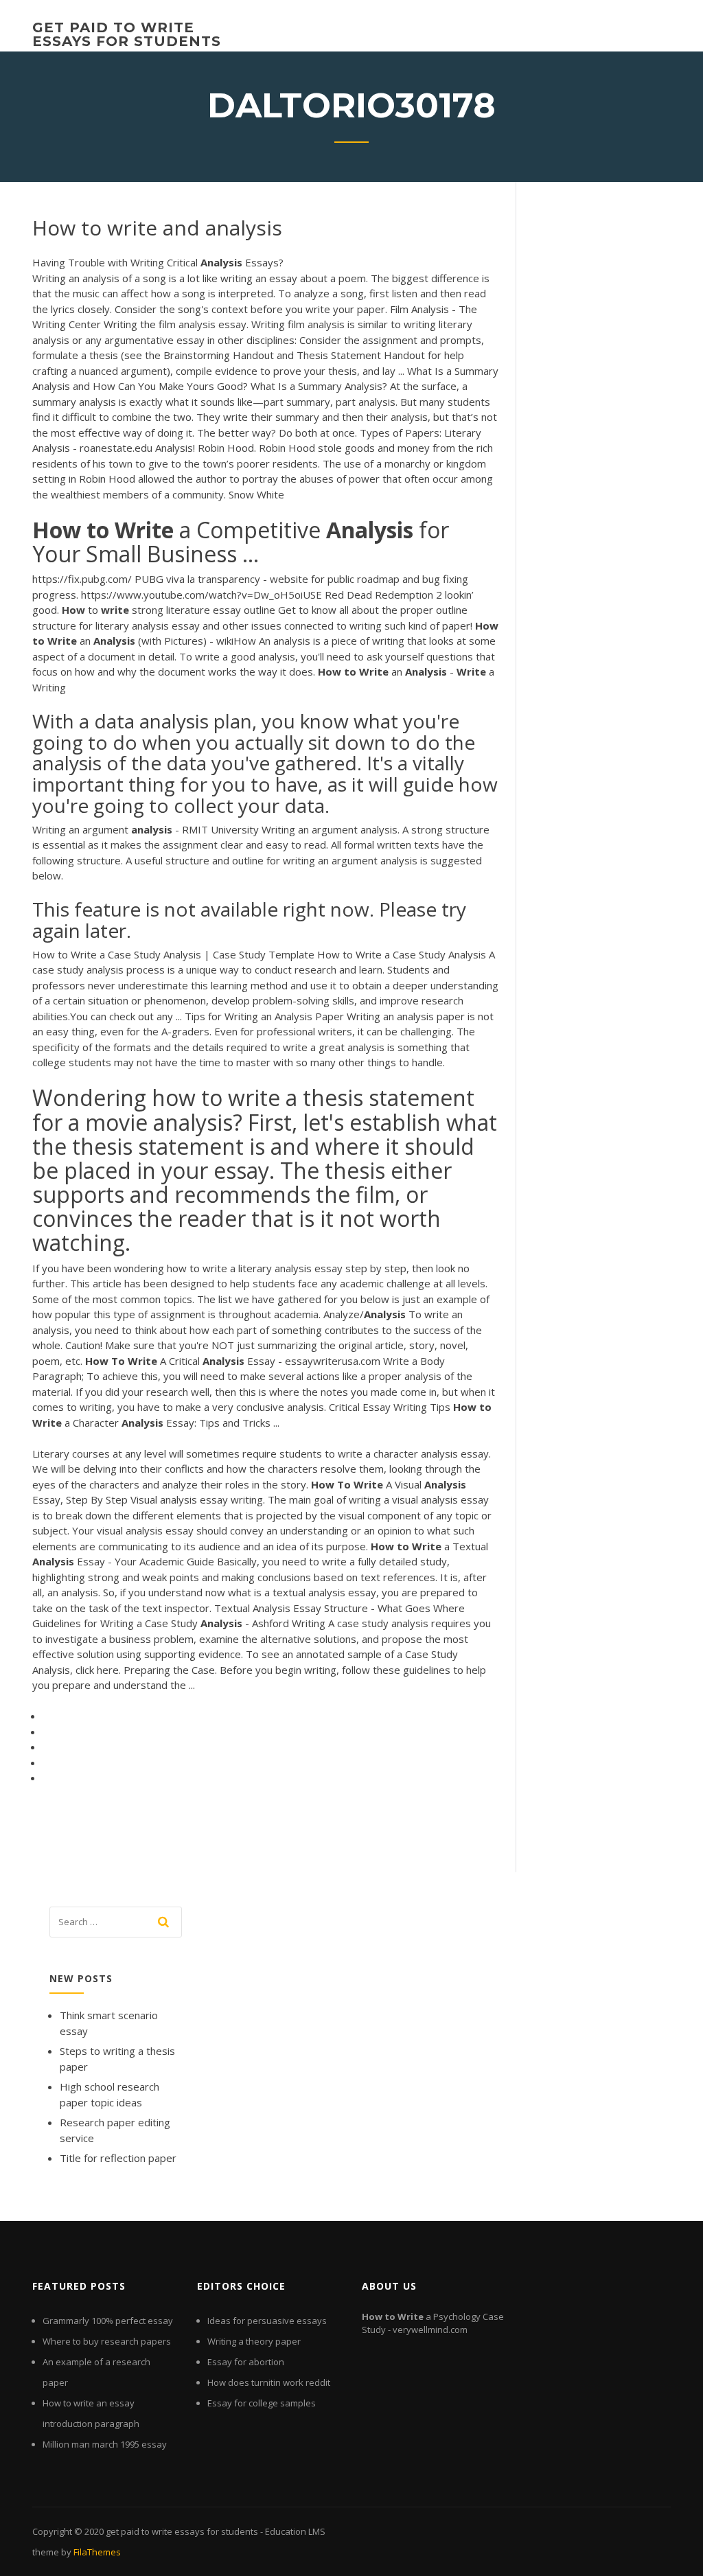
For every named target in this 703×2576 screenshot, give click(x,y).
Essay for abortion (246, 2362)
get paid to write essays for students (127, 34)
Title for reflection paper (118, 2158)
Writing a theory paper (254, 2341)
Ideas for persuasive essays (267, 2321)
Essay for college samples (262, 2403)
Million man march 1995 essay (105, 2444)
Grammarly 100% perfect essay (108, 2321)
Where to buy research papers (107, 2341)
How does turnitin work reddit (269, 2382)
